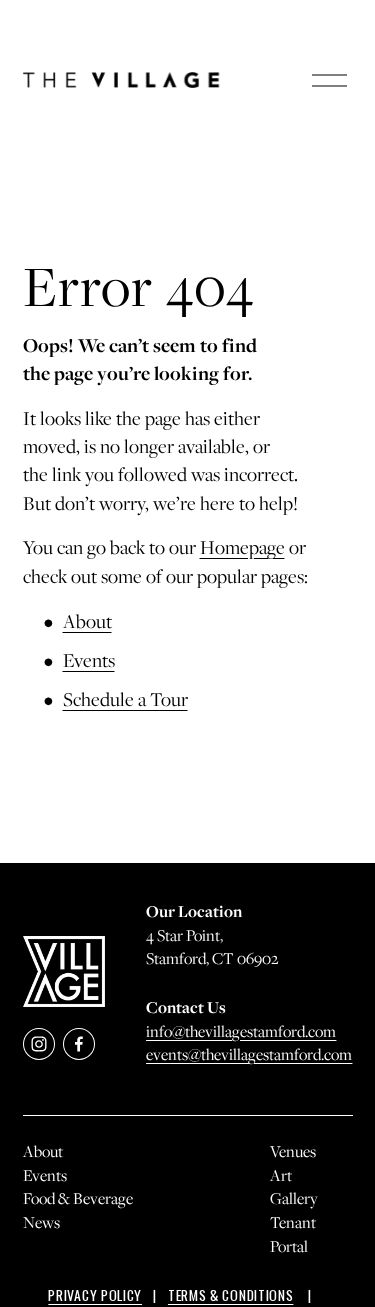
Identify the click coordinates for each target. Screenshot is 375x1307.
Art (281, 1175)
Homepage (242, 547)
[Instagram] (39, 1044)
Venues (293, 1151)
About (87, 621)
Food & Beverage (78, 1198)
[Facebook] (79, 1044)
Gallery (294, 1198)
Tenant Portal (293, 1234)
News (41, 1222)
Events (89, 660)
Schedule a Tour (125, 699)
